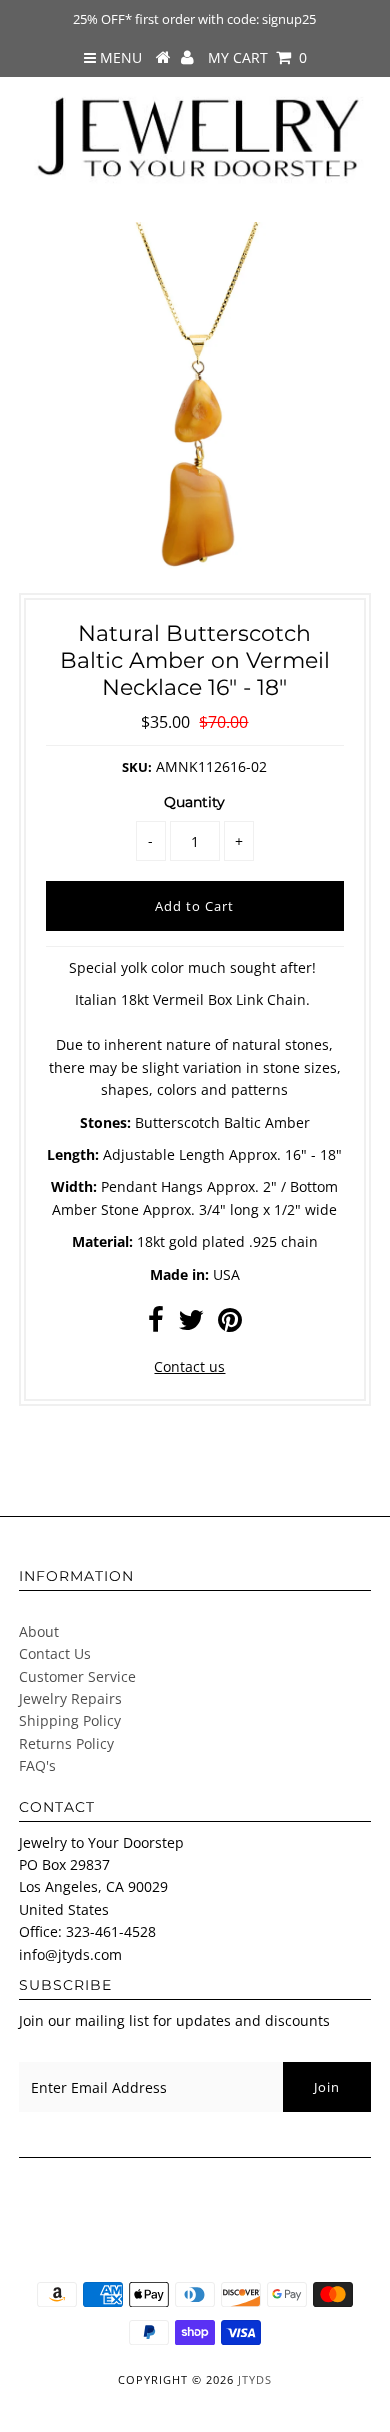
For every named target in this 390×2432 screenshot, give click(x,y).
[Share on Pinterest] (230, 1324)
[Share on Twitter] (191, 1324)
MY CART (257, 57)
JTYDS (255, 2379)
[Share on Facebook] (156, 1324)
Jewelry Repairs (70, 1698)
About (39, 1631)
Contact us (189, 1366)
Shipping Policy (70, 1720)
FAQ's (37, 1765)
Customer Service (77, 1676)
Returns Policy (66, 1743)
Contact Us (55, 1653)
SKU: (137, 767)
